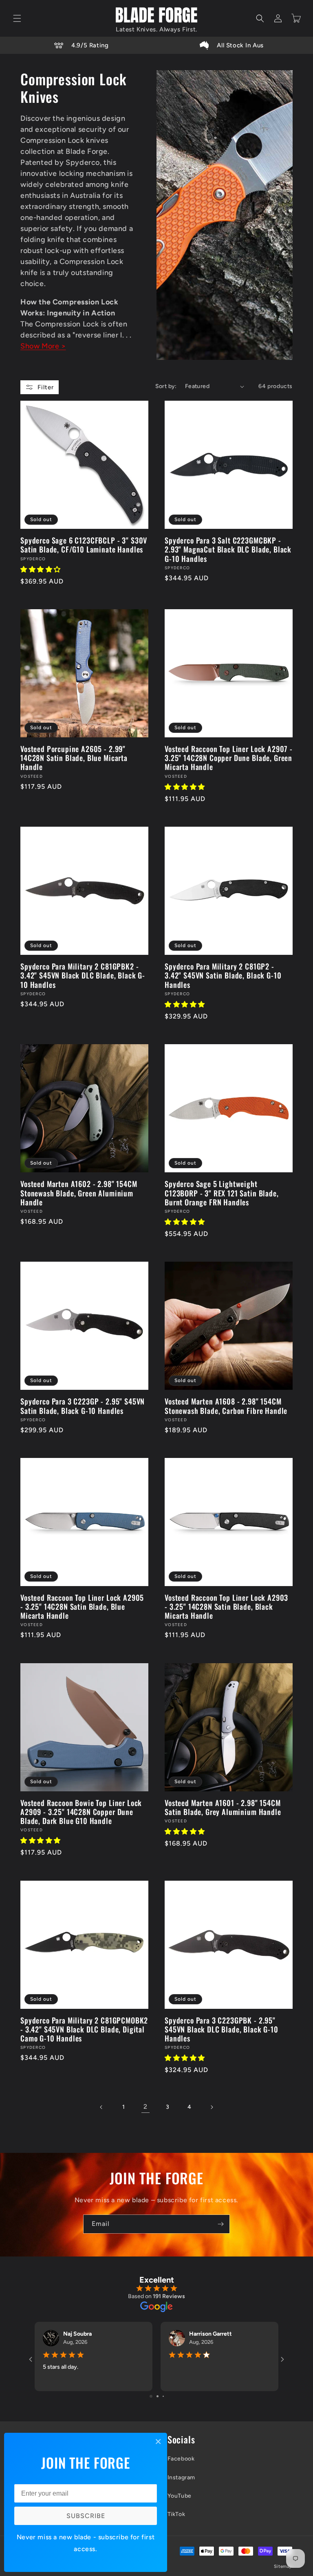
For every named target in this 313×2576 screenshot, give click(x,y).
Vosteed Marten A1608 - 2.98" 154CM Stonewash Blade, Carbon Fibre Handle (226, 1406)
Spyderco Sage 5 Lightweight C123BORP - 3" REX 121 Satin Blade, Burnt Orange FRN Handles (222, 1193)
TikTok (176, 2514)
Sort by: (166, 386)
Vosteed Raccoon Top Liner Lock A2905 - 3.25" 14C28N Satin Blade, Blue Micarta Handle (82, 1606)
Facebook (181, 2459)
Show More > (43, 346)
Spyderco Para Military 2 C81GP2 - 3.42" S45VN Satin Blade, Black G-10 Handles (223, 975)
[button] (17, 18)
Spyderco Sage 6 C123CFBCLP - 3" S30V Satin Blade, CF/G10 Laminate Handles (84, 545)
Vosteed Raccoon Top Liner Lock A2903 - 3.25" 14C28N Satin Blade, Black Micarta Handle (226, 1606)
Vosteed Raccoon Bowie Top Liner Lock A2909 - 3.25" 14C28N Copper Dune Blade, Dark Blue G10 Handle (81, 1812)
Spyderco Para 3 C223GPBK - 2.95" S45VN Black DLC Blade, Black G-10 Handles (222, 2029)
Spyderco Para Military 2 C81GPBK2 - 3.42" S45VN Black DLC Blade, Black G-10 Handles (83, 975)
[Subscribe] (220, 2224)
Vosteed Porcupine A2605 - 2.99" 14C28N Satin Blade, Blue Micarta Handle (74, 758)
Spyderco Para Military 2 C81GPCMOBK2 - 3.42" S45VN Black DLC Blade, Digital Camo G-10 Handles (84, 2029)
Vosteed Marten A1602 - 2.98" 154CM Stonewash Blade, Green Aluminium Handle (79, 1193)
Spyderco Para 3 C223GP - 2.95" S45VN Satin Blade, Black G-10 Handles (83, 1406)
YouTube (180, 2496)
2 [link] (145, 2107)
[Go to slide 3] (163, 2396)
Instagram (181, 2477)
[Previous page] (101, 2107)
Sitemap (283, 2566)
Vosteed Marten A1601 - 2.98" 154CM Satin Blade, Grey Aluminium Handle (223, 1807)
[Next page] (212, 2107)
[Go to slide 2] (158, 2396)
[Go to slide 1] (151, 2396)
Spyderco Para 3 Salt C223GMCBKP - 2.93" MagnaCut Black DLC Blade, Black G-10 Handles (228, 549)
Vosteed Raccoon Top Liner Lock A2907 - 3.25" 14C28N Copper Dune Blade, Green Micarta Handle (229, 758)
